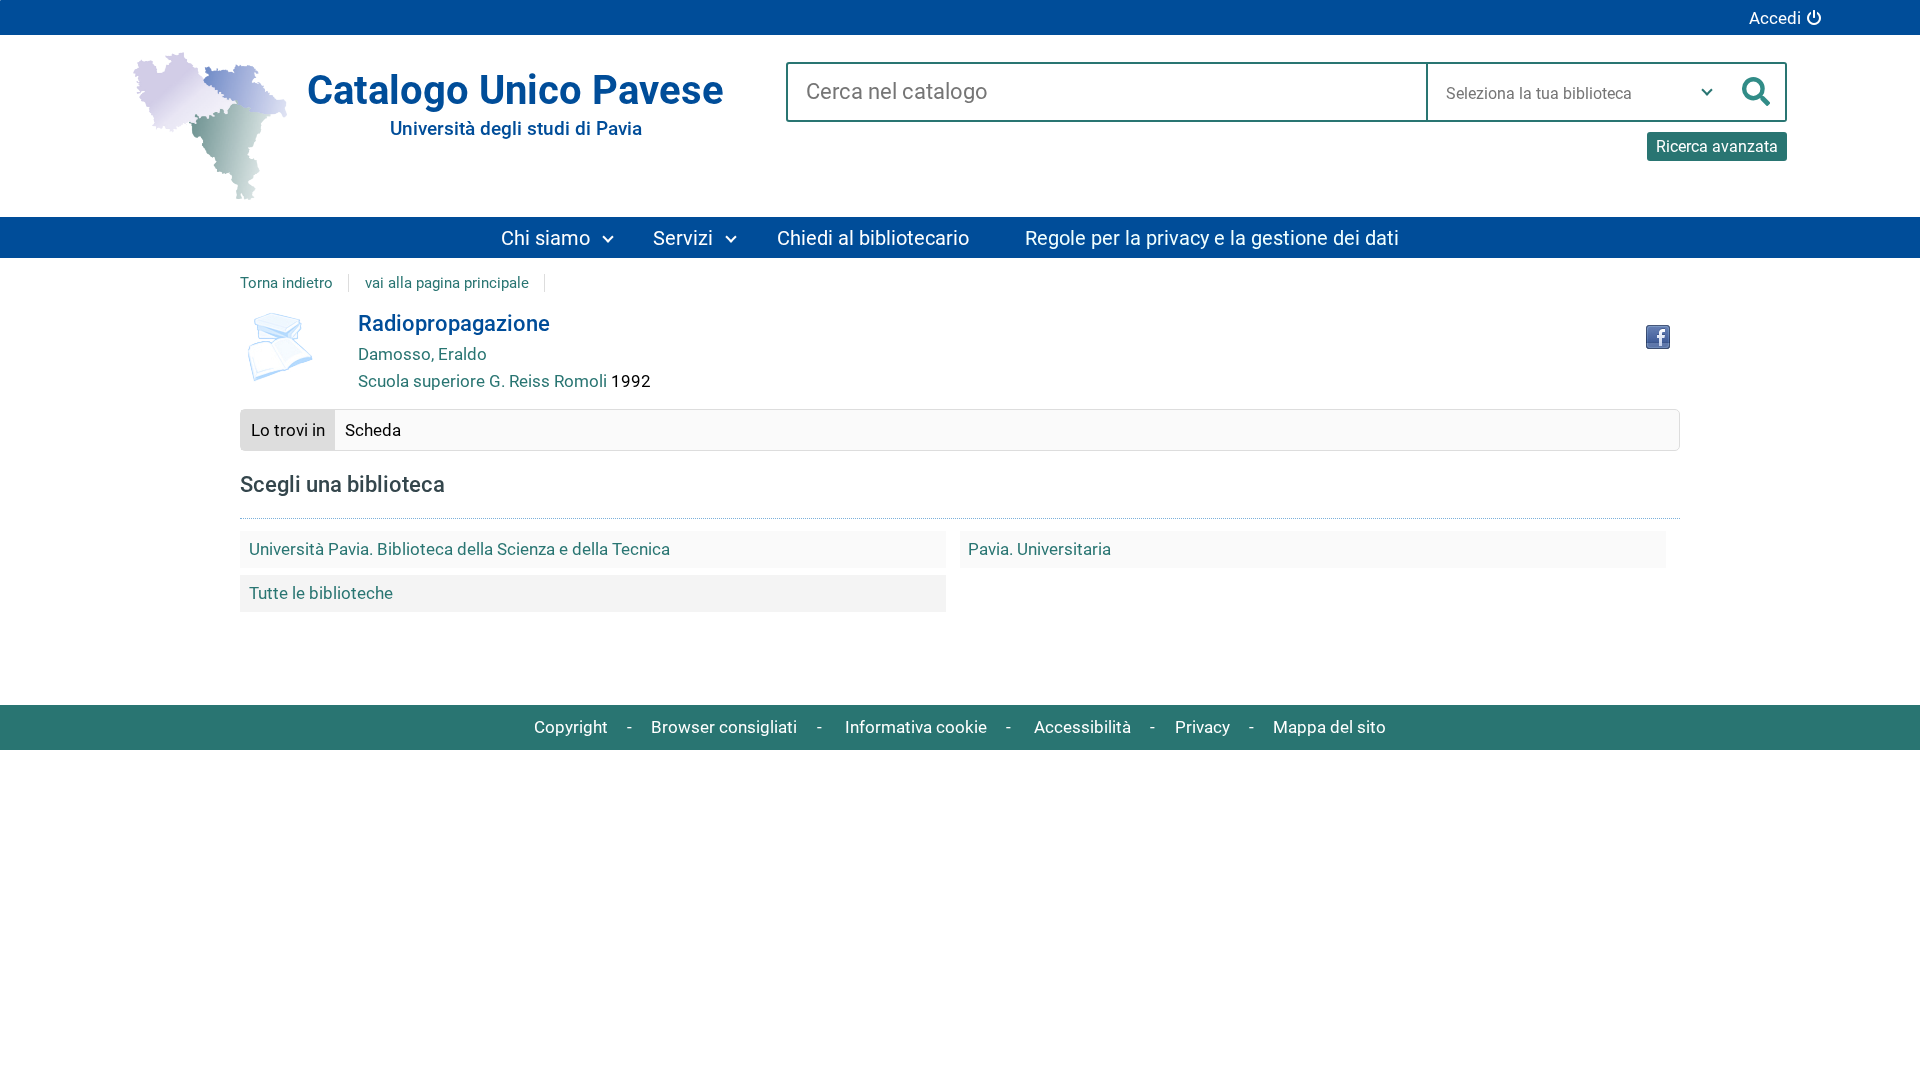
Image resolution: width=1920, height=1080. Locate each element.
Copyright (571, 727)
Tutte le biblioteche (321, 593)
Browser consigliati (724, 727)
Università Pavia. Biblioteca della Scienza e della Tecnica (459, 549)
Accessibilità (1082, 727)
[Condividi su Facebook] (1658, 337)
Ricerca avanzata (1717, 146)
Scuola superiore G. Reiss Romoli (484, 381)
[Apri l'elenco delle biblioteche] (1707, 92)
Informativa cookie (916, 727)
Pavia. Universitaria (1039, 549)
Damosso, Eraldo (422, 354)
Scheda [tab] (373, 430)
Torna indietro (286, 283)
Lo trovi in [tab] (288, 430)
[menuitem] (556, 237)
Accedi (1775, 18)
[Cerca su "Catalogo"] (1106, 93)
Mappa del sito (1329, 727)
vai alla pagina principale (447, 283)
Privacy (1202, 727)
